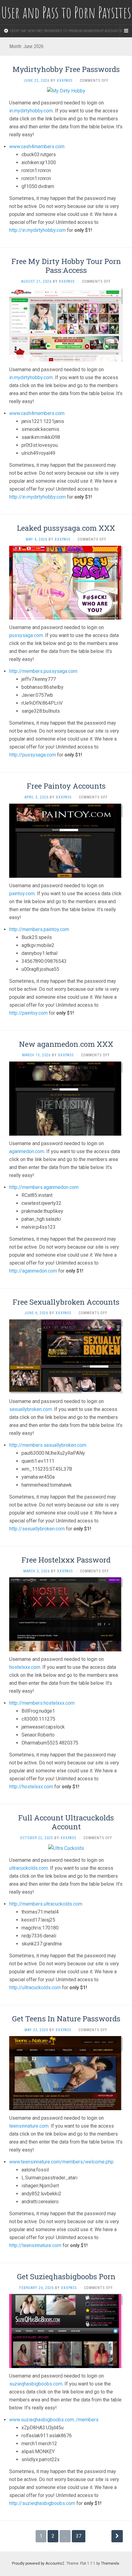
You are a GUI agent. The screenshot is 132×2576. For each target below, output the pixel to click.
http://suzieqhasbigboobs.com (42, 2503)
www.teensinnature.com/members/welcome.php (61, 2162)
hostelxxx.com (25, 1667)
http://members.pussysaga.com (43, 671)
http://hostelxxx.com (31, 1787)
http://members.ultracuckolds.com (46, 1904)
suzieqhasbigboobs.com (36, 2384)
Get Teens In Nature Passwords (66, 2019)
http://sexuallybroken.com (37, 1529)
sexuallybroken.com (31, 1409)
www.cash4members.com (37, 147)
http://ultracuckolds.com (35, 1988)
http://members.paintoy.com (39, 929)
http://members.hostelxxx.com (42, 1703)
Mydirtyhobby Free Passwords (66, 69)
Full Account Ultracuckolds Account (66, 1822)
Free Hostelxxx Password (66, 1560)
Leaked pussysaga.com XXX (66, 528)
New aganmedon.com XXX (66, 1044)
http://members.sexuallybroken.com (48, 1445)
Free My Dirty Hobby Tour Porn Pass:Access (66, 266)
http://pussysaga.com (33, 755)
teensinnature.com (29, 2126)
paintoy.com (22, 894)
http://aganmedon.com (33, 1271)
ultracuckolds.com (29, 1868)
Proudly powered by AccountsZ (38, 2563)
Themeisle (110, 2563)
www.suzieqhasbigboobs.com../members (54, 2420)
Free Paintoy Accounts (66, 786)
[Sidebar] (6, 31)
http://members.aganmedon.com (44, 1187)
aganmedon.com (27, 1151)
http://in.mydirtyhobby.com (37, 230)
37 (79, 2536)
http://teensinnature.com (35, 2245)
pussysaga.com (26, 635)
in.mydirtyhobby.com (31, 111)
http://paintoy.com (28, 1013)
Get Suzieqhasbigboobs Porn (66, 2276)
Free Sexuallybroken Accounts (66, 1302)
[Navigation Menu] (126, 31)
